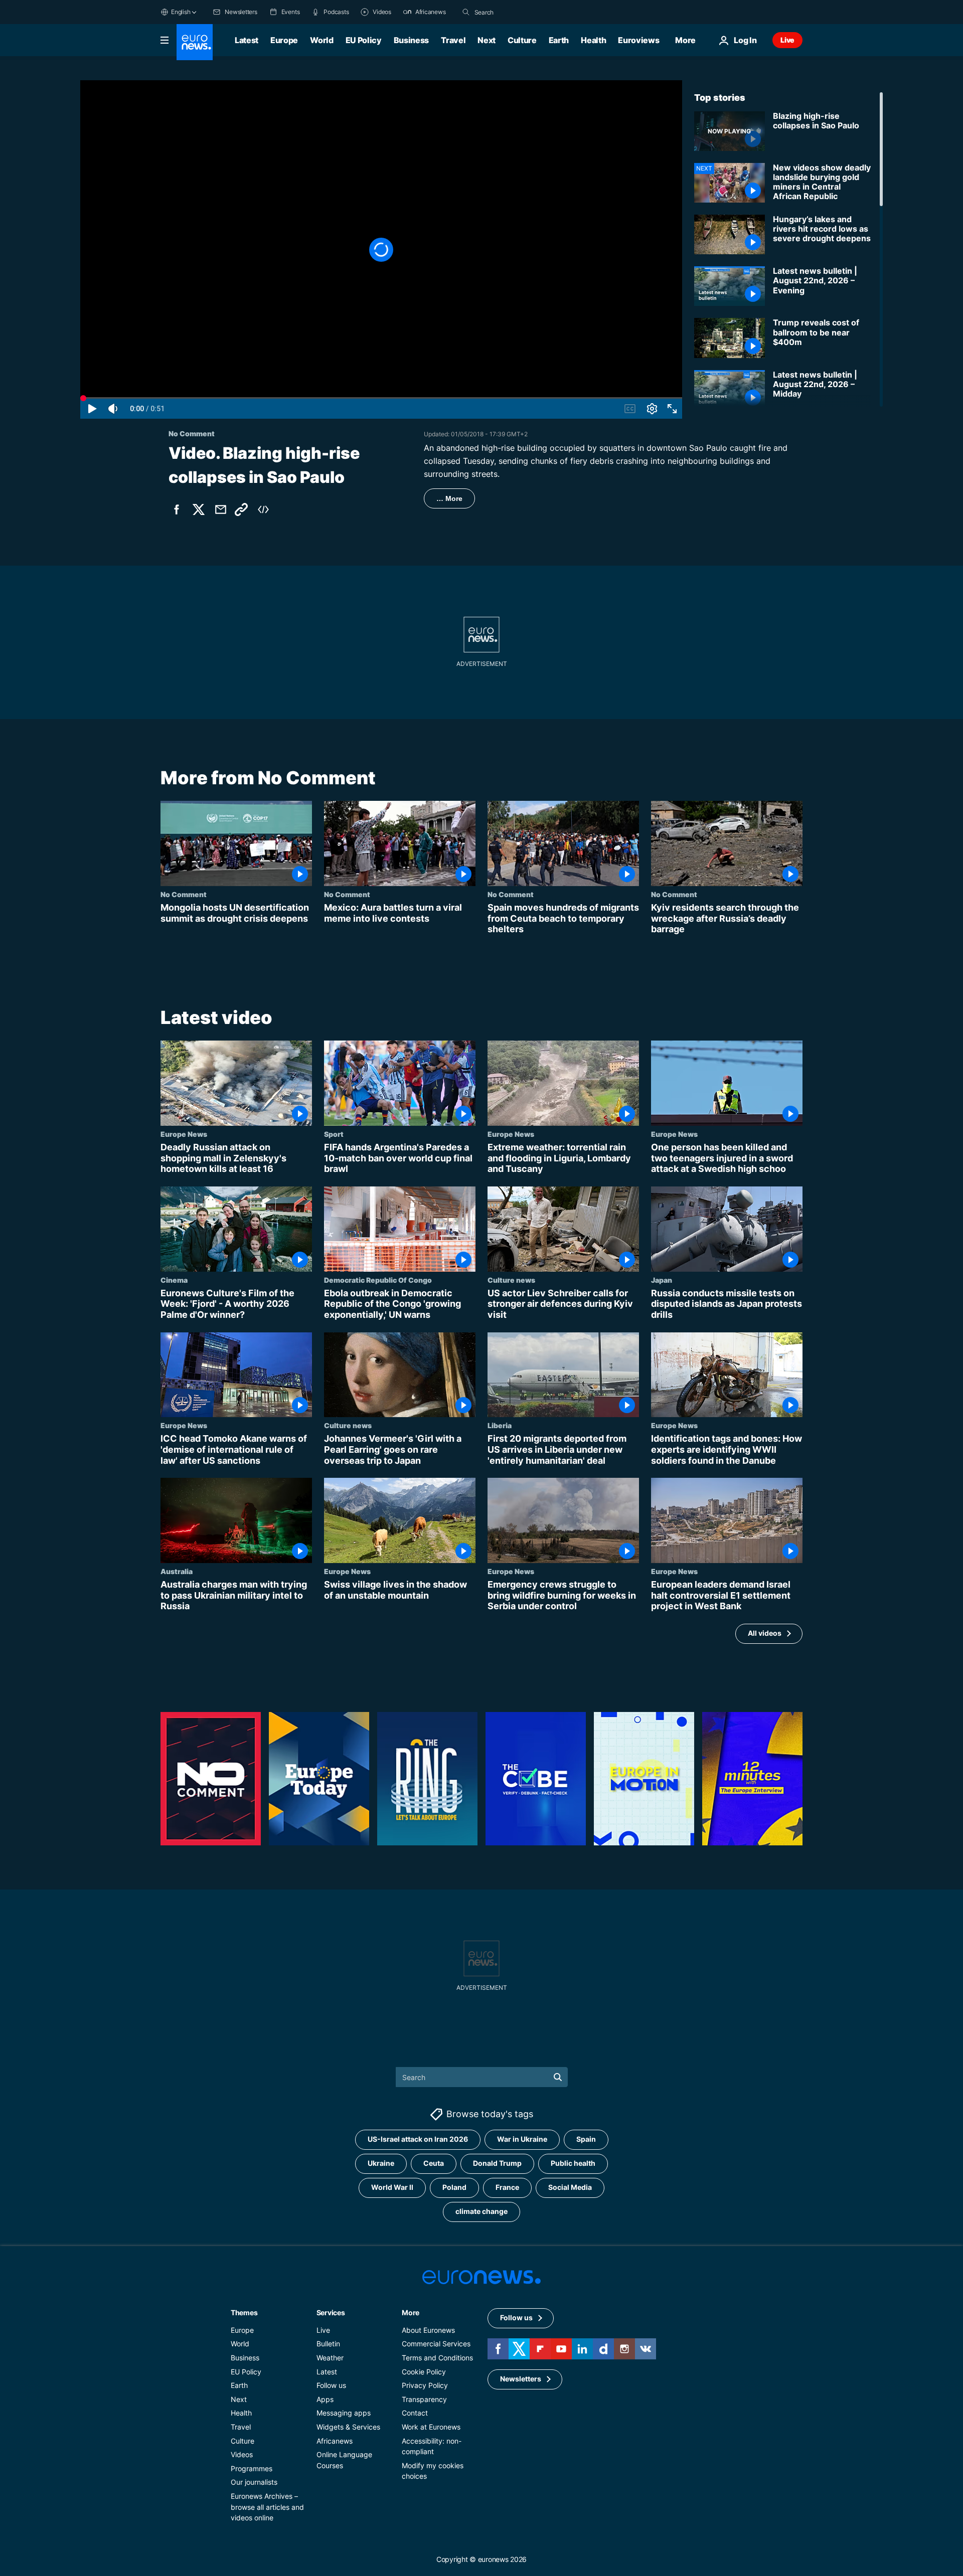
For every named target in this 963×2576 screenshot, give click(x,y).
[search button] (466, 12)
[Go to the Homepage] (195, 42)
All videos (765, 1633)
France (507, 2188)
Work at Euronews (431, 2427)
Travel (453, 40)
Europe (284, 40)
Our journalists (254, 2482)
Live (787, 40)
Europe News (184, 1134)
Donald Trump (497, 2164)
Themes (244, 2312)
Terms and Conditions (437, 2358)
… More (449, 498)
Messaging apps (344, 2413)
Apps (325, 2399)
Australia (177, 1571)
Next (487, 40)
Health (593, 40)
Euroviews (638, 40)
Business (411, 40)
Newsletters (521, 2379)
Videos (242, 2454)
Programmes (252, 2468)
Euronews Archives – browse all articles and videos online (267, 2507)
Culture (522, 40)
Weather (330, 2358)
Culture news (511, 1280)
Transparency (424, 2399)
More (411, 2312)
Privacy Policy (425, 2385)
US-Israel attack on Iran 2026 (418, 2139)
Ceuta (434, 2164)
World (322, 40)
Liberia (500, 1425)
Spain (586, 2139)
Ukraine (381, 2164)
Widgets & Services (348, 2427)
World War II (392, 2188)
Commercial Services (436, 2344)
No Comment (184, 894)
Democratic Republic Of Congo (378, 1280)
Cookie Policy (424, 2372)
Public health (573, 2164)
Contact (415, 2413)
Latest (247, 40)
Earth (559, 40)
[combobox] (517, 12)
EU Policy (364, 40)
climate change (481, 2212)
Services (331, 2312)
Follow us (331, 2385)
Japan (662, 1280)
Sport (334, 1134)
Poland (454, 2188)
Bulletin (328, 2344)
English (181, 12)
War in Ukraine (522, 2139)
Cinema (174, 1280)
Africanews (335, 2441)
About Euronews (428, 2330)
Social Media (570, 2188)
